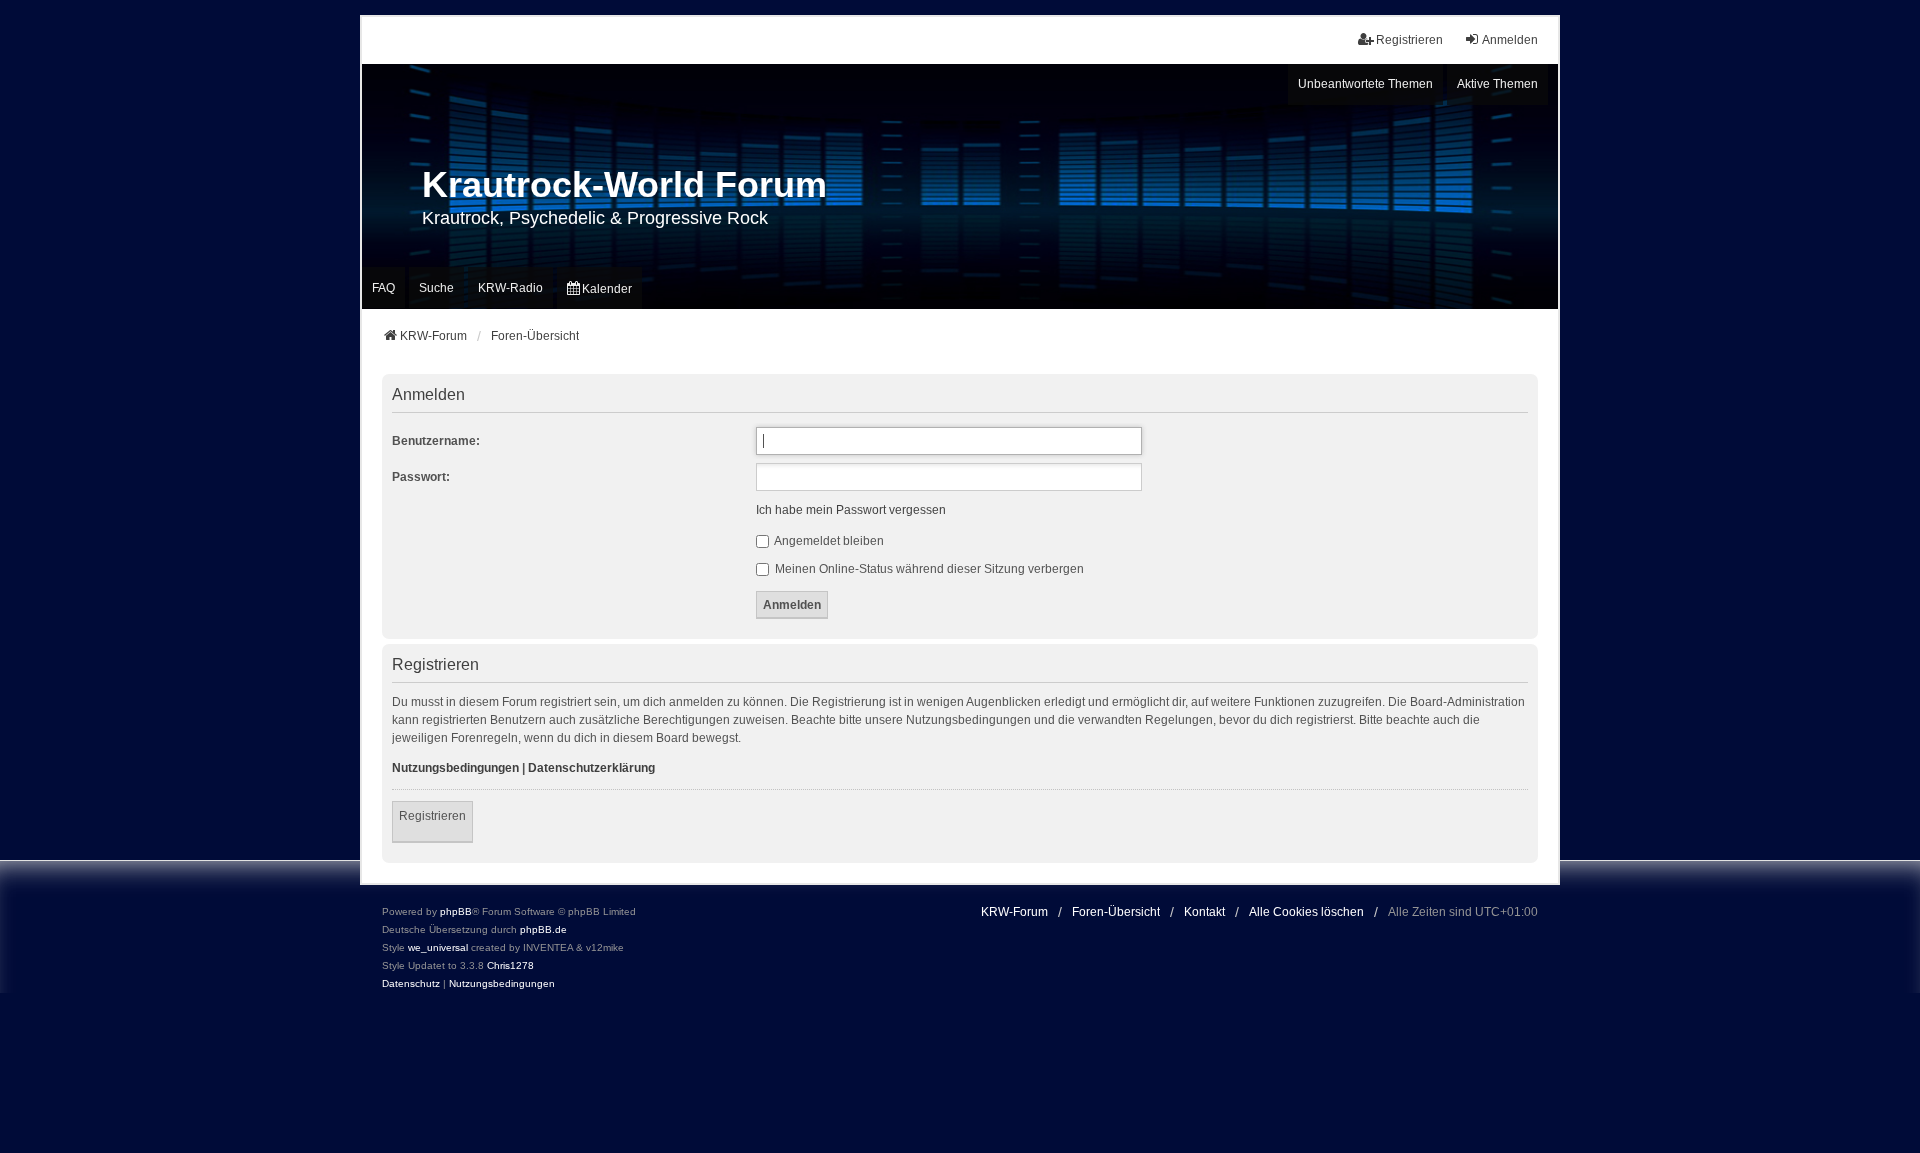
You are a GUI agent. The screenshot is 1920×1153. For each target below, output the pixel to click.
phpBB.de (543, 929)
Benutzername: (436, 441)
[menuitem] (599, 288)
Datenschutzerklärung (591, 768)
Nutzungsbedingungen (455, 768)
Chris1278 (510, 965)
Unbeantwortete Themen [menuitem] (1365, 84)
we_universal (438, 947)
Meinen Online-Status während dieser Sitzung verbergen (928, 569)
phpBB (456, 911)
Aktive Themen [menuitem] (1497, 84)
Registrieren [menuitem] (1409, 40)
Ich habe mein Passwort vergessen (851, 510)
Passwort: (421, 477)
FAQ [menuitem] (383, 288)
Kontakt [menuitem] (1204, 912)
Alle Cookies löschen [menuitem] (1306, 912)
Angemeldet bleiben (828, 541)
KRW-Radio (510, 288)
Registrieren (432, 816)
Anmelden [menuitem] (1510, 40)
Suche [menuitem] (436, 288)
